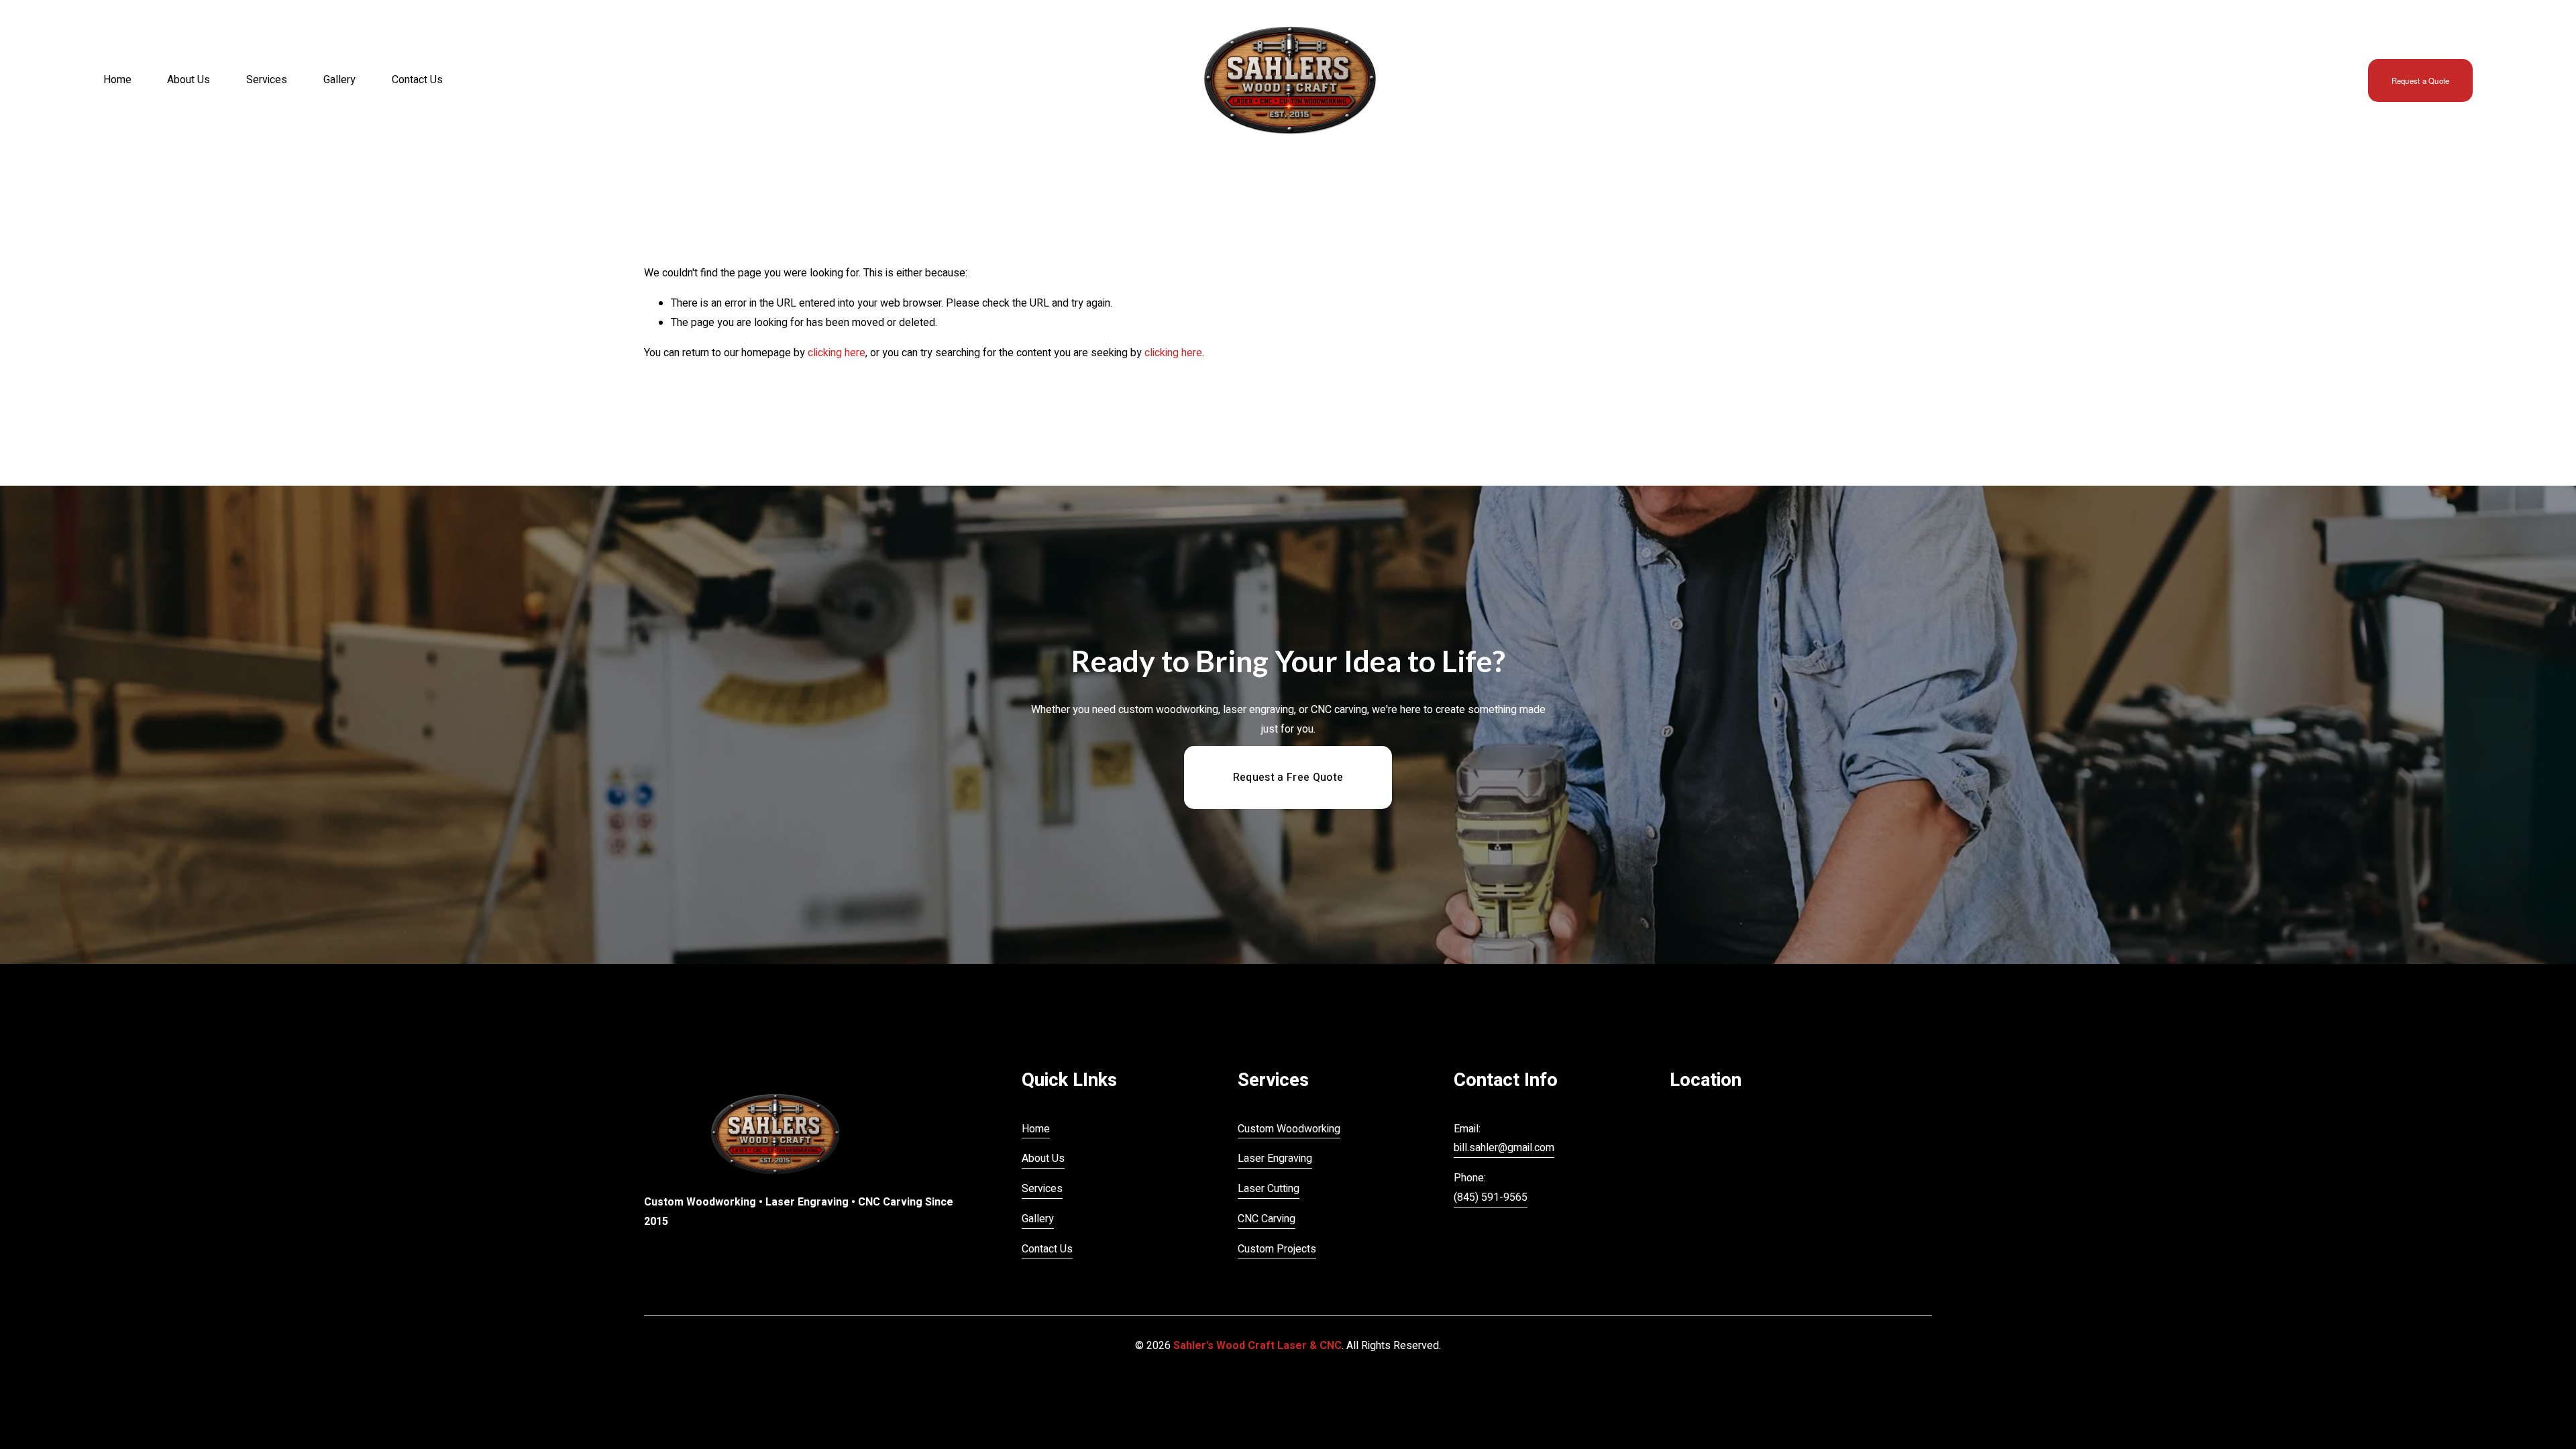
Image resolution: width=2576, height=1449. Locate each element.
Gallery (339, 80)
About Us (189, 80)
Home (117, 80)
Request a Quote (2420, 80)
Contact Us (417, 80)
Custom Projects (1277, 1249)
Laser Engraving (1275, 1159)
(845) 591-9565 (1491, 1197)
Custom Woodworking (1289, 1129)
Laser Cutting (1269, 1189)
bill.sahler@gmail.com (1504, 1148)
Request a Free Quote (1288, 777)
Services (267, 80)
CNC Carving (1267, 1219)
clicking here (837, 353)
